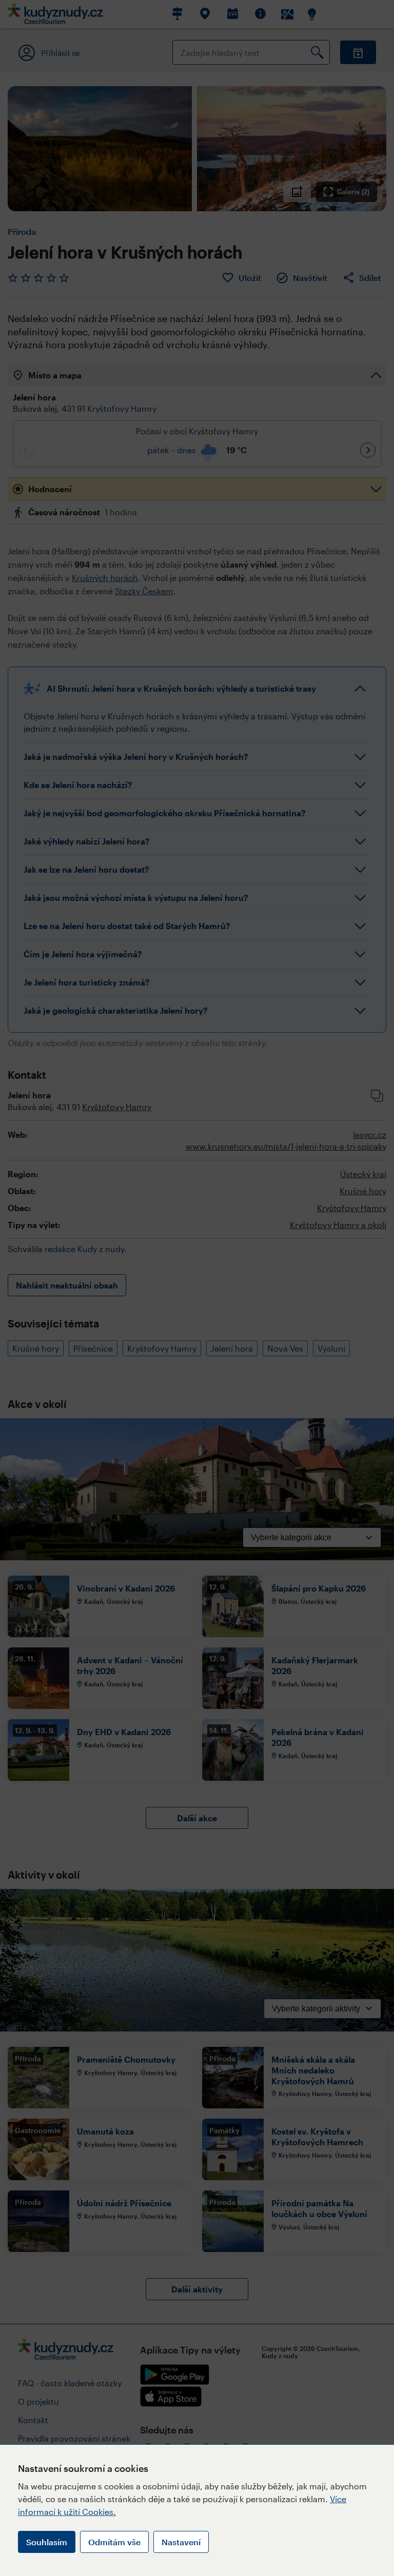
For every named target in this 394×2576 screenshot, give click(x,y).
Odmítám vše (114, 2542)
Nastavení (181, 2542)
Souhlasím (47, 2542)
